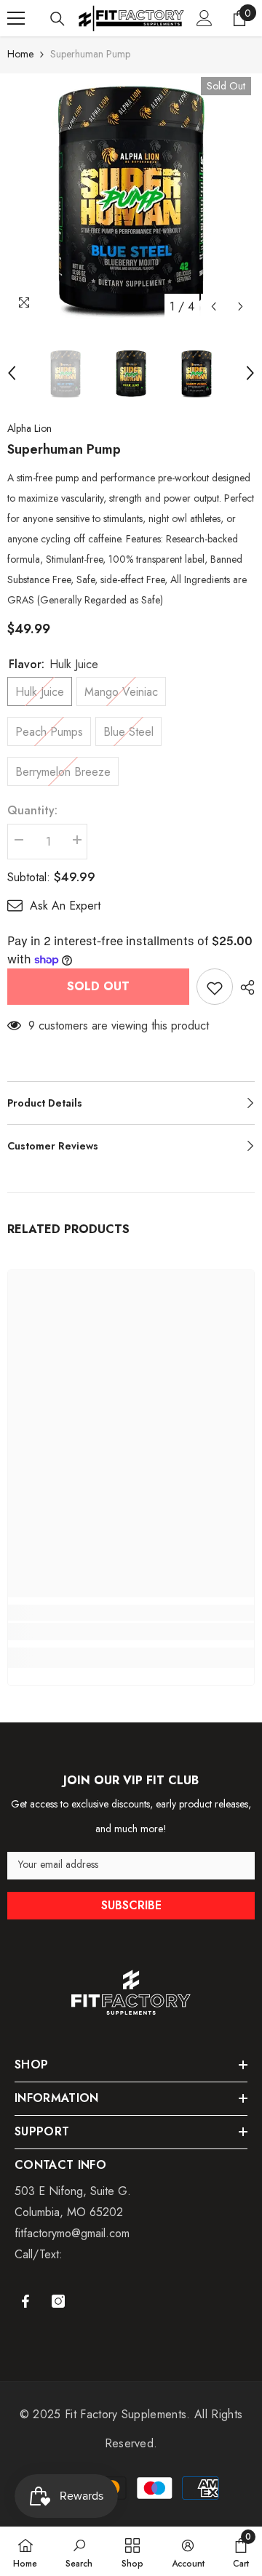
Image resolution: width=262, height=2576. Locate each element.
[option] (131, 197)
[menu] (16, 18)
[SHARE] (244, 987)
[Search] (57, 19)
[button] (214, 306)
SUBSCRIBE (131, 1905)
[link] (131, 1632)
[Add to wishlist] (215, 987)
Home (20, 54)
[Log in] (205, 18)
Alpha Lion (29, 428)
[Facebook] (25, 2301)
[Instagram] (58, 2301)
